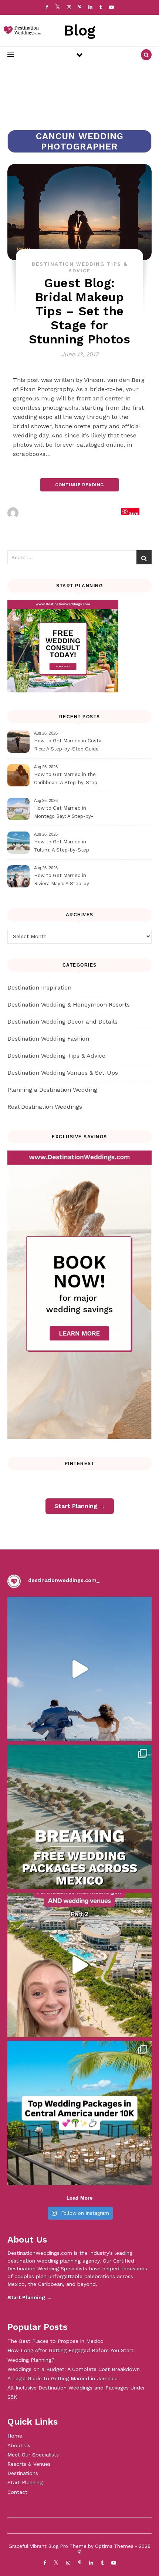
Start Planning (25, 2482)
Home (15, 2436)
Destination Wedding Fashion (48, 1039)
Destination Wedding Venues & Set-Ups (63, 1073)
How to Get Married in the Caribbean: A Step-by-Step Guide (66, 780)
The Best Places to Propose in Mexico (55, 2341)
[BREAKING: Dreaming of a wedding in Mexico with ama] (79, 1817)
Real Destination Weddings (45, 1107)
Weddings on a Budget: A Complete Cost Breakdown (74, 2369)
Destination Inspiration (39, 988)
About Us (19, 2445)
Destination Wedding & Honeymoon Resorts (69, 1005)
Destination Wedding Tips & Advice (56, 1056)
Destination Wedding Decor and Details (62, 1022)
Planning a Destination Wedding (52, 1090)
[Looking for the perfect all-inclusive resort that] (79, 1965)
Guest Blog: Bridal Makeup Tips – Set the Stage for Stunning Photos (80, 311)
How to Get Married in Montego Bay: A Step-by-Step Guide (64, 813)
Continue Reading (79, 485)
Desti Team (37, 513)
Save (133, 513)
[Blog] (20, 31)
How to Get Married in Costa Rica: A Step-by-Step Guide (68, 745)
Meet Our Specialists (33, 2455)
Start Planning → (80, 1506)
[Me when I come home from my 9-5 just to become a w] (79, 1669)
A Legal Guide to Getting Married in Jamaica (62, 2378)
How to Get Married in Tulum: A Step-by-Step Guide (62, 847)
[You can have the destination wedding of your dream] (79, 2113)
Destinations (23, 2473)
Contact (17, 2492)
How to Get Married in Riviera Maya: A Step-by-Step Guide (63, 881)
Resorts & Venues (29, 2464)
